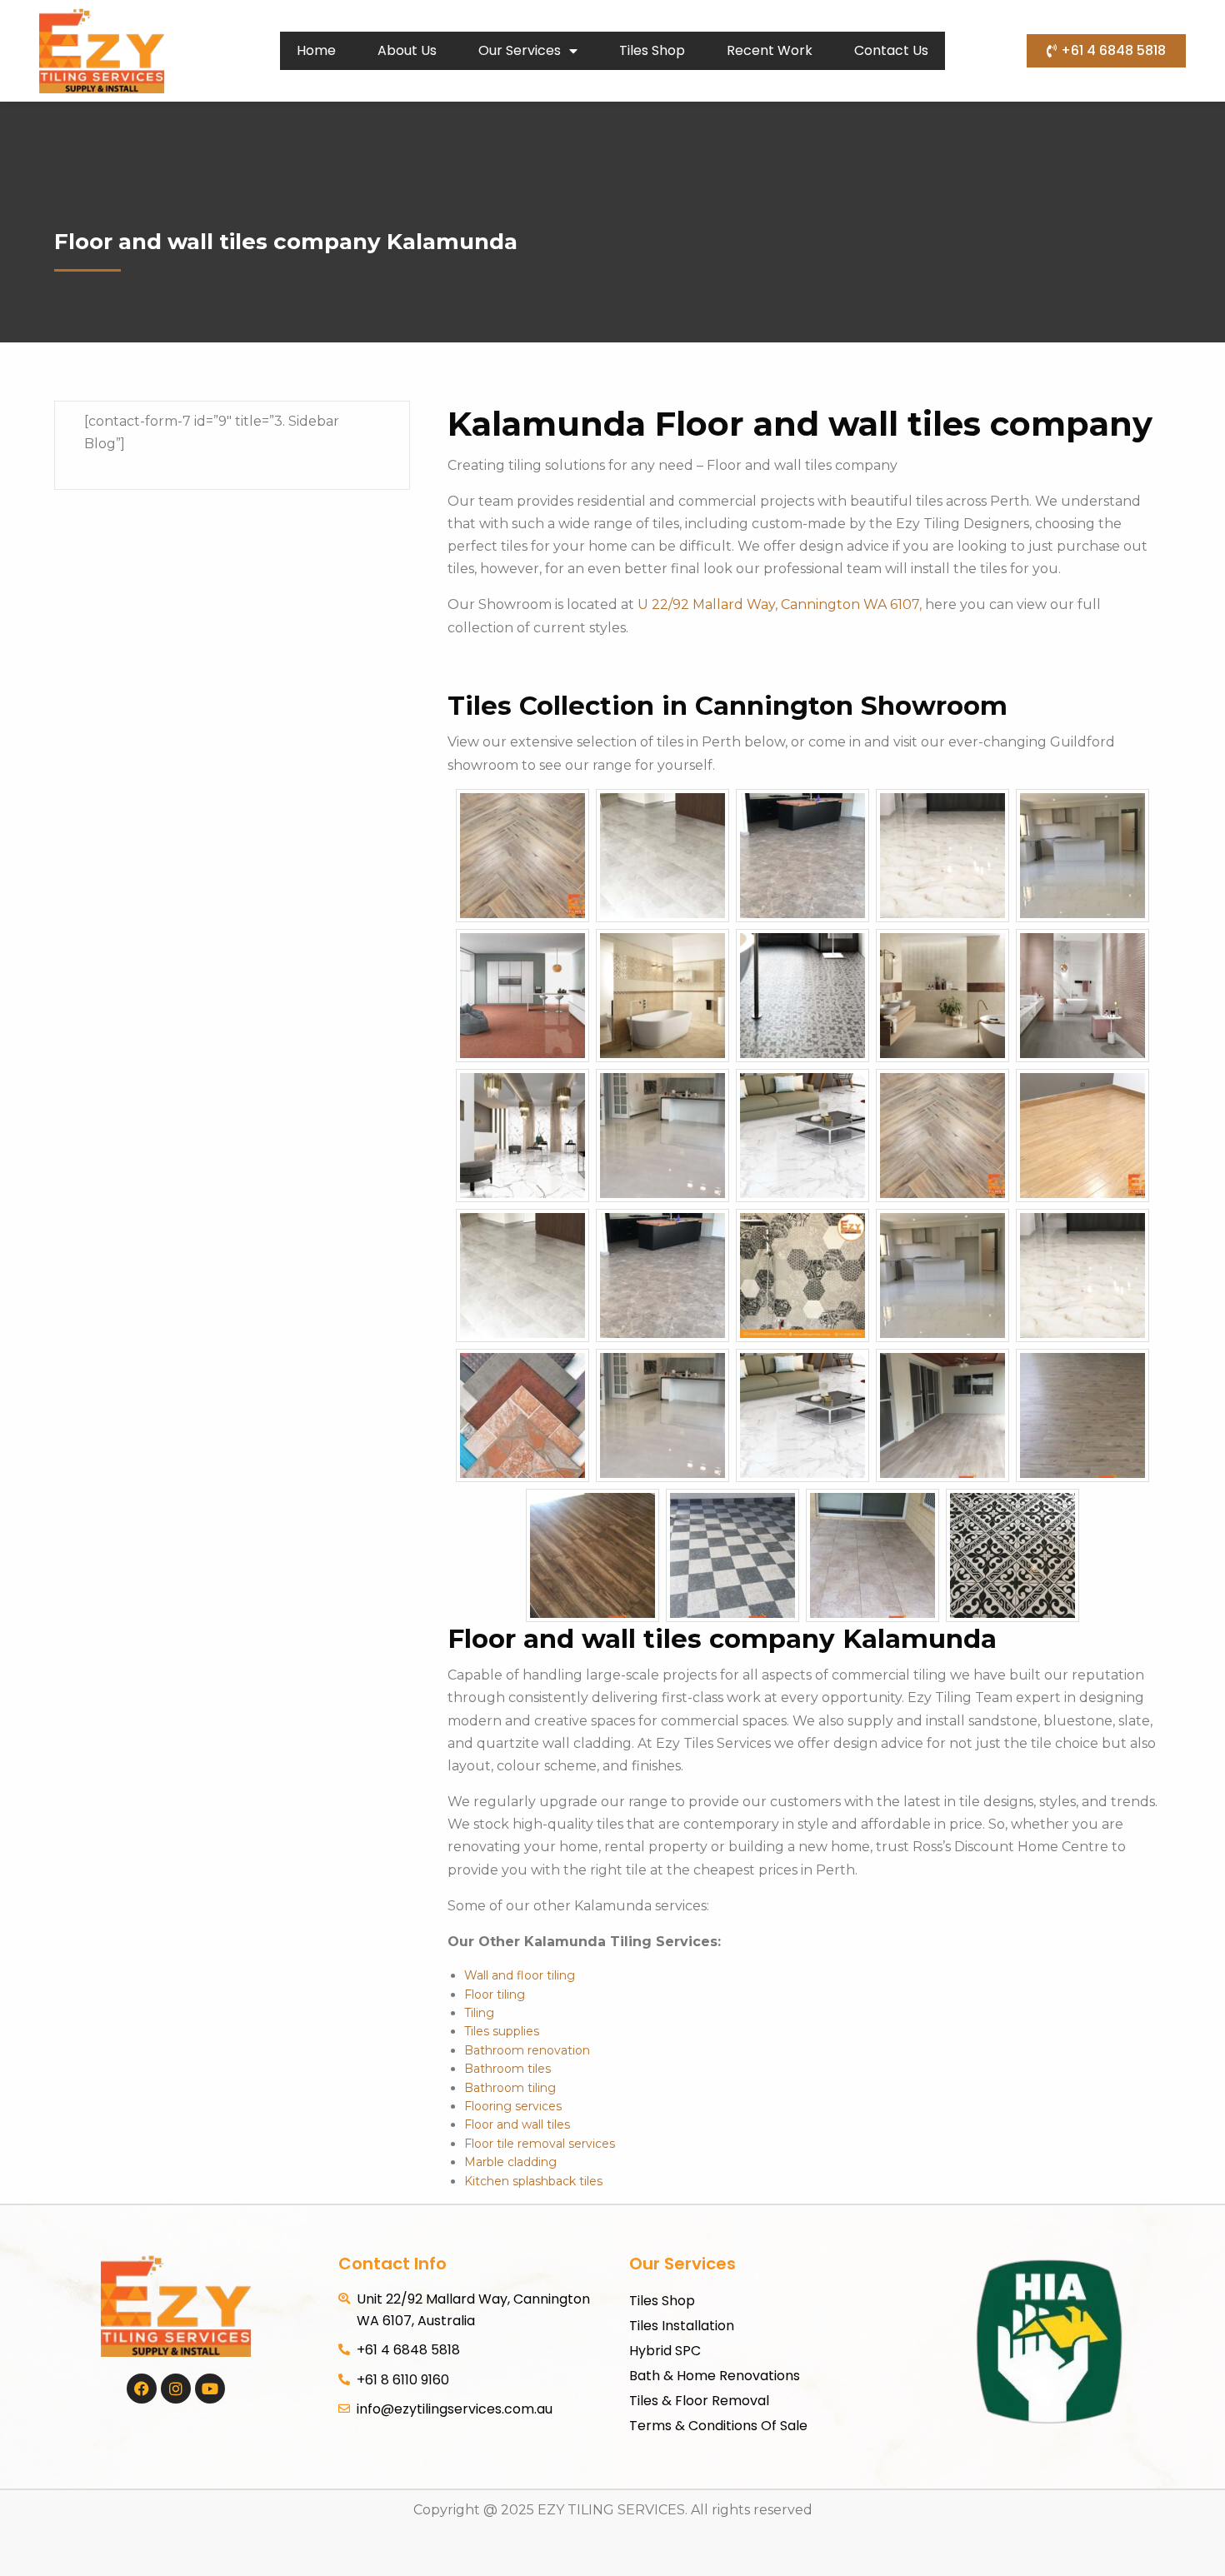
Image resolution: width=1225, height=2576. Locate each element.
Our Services (520, 50)
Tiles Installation (682, 2326)
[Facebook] (142, 2389)
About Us (407, 50)
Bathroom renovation (527, 2050)
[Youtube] (210, 2389)
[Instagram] (176, 2389)
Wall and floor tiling (520, 1975)
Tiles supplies (502, 2031)
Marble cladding (510, 2162)
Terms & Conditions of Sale (718, 2426)
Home (316, 50)
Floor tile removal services (540, 2144)
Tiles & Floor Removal (699, 2401)
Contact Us (891, 50)
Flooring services (513, 2106)
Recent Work (770, 50)
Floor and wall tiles (517, 2124)
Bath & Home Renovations (715, 2376)
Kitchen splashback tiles (533, 2181)
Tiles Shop (652, 50)
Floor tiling (495, 1994)
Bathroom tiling (510, 2088)
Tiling (479, 2013)
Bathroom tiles (507, 2069)
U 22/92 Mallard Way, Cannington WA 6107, (781, 604)
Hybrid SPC (665, 2351)
